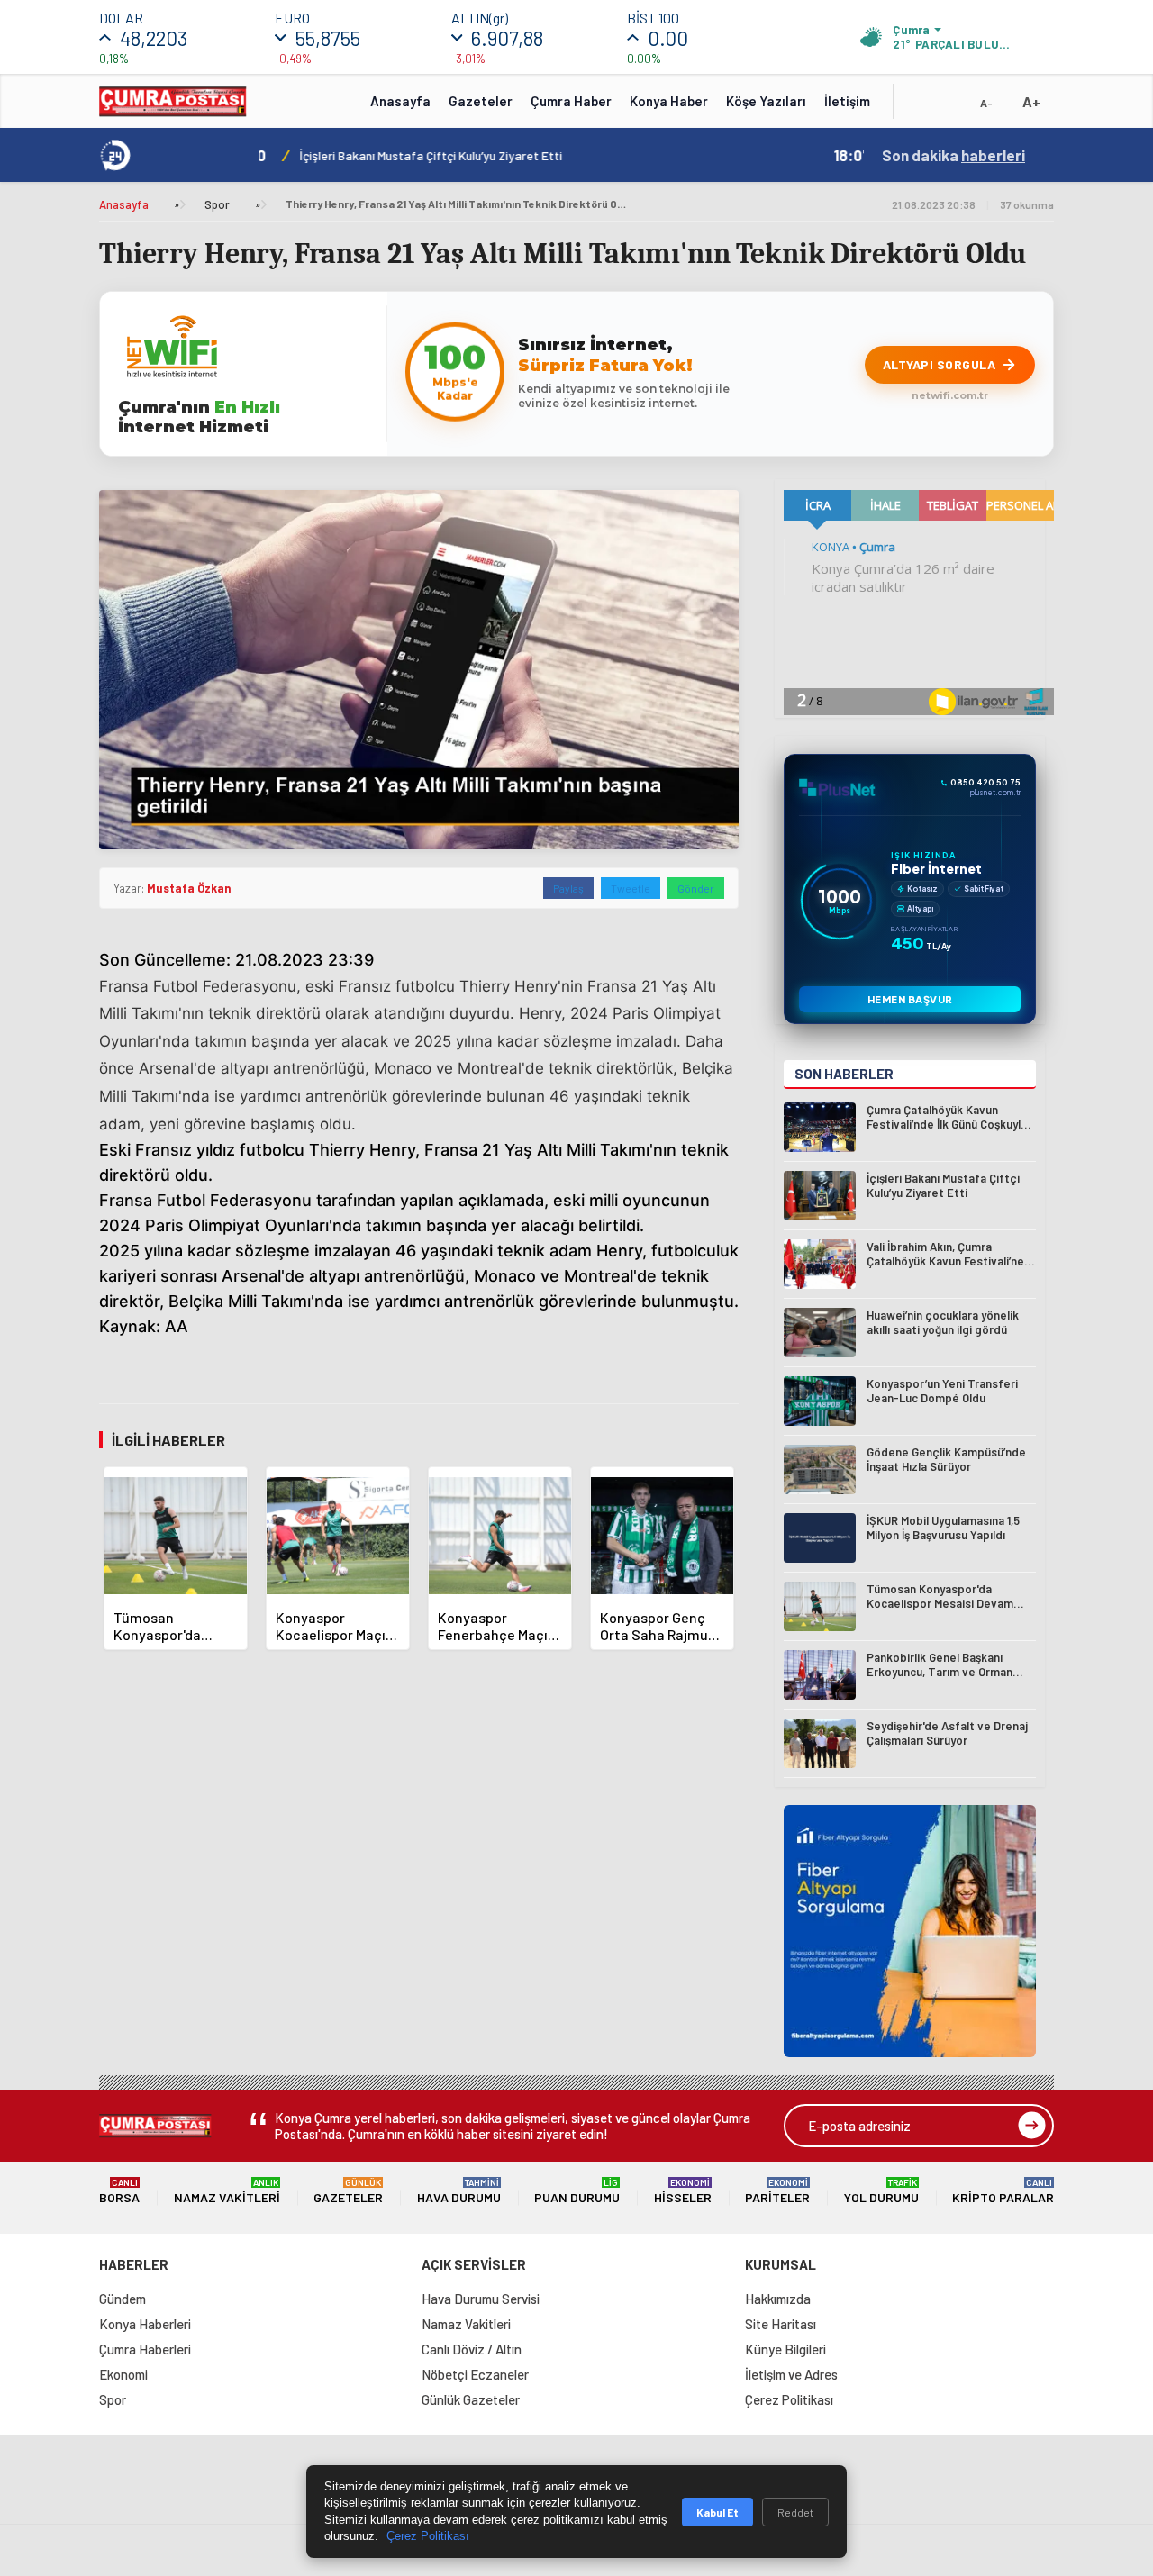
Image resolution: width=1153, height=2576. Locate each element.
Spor (217, 204)
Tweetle (631, 888)
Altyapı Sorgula (940, 364)
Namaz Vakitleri (227, 2191)
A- (986, 103)
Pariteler (777, 2191)
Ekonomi (123, 2374)
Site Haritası (781, 2324)
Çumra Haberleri (145, 2349)
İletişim (847, 101)
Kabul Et (717, 2512)
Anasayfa (400, 101)
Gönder (696, 888)
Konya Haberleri (145, 2324)
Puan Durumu (577, 2191)
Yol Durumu (881, 2191)
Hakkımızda (778, 2299)
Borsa (119, 2191)
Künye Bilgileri (785, 2349)
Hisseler (683, 2191)
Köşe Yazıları (766, 101)
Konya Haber (669, 101)
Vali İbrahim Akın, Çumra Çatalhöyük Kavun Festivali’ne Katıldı (496, 155)
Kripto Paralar (1003, 2191)
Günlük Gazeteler (471, 2399)
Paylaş (568, 888)
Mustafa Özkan (189, 888)
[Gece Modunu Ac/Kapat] (950, 107)
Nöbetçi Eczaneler (475, 2374)
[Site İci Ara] (921, 107)
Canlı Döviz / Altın (472, 2349)
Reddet (795, 2512)
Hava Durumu (459, 2191)
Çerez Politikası (789, 2399)
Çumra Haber (571, 101)
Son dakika (953, 155)
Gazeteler (481, 101)
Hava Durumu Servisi (481, 2299)
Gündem (123, 2299)
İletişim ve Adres (791, 2374)
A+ (1031, 101)
